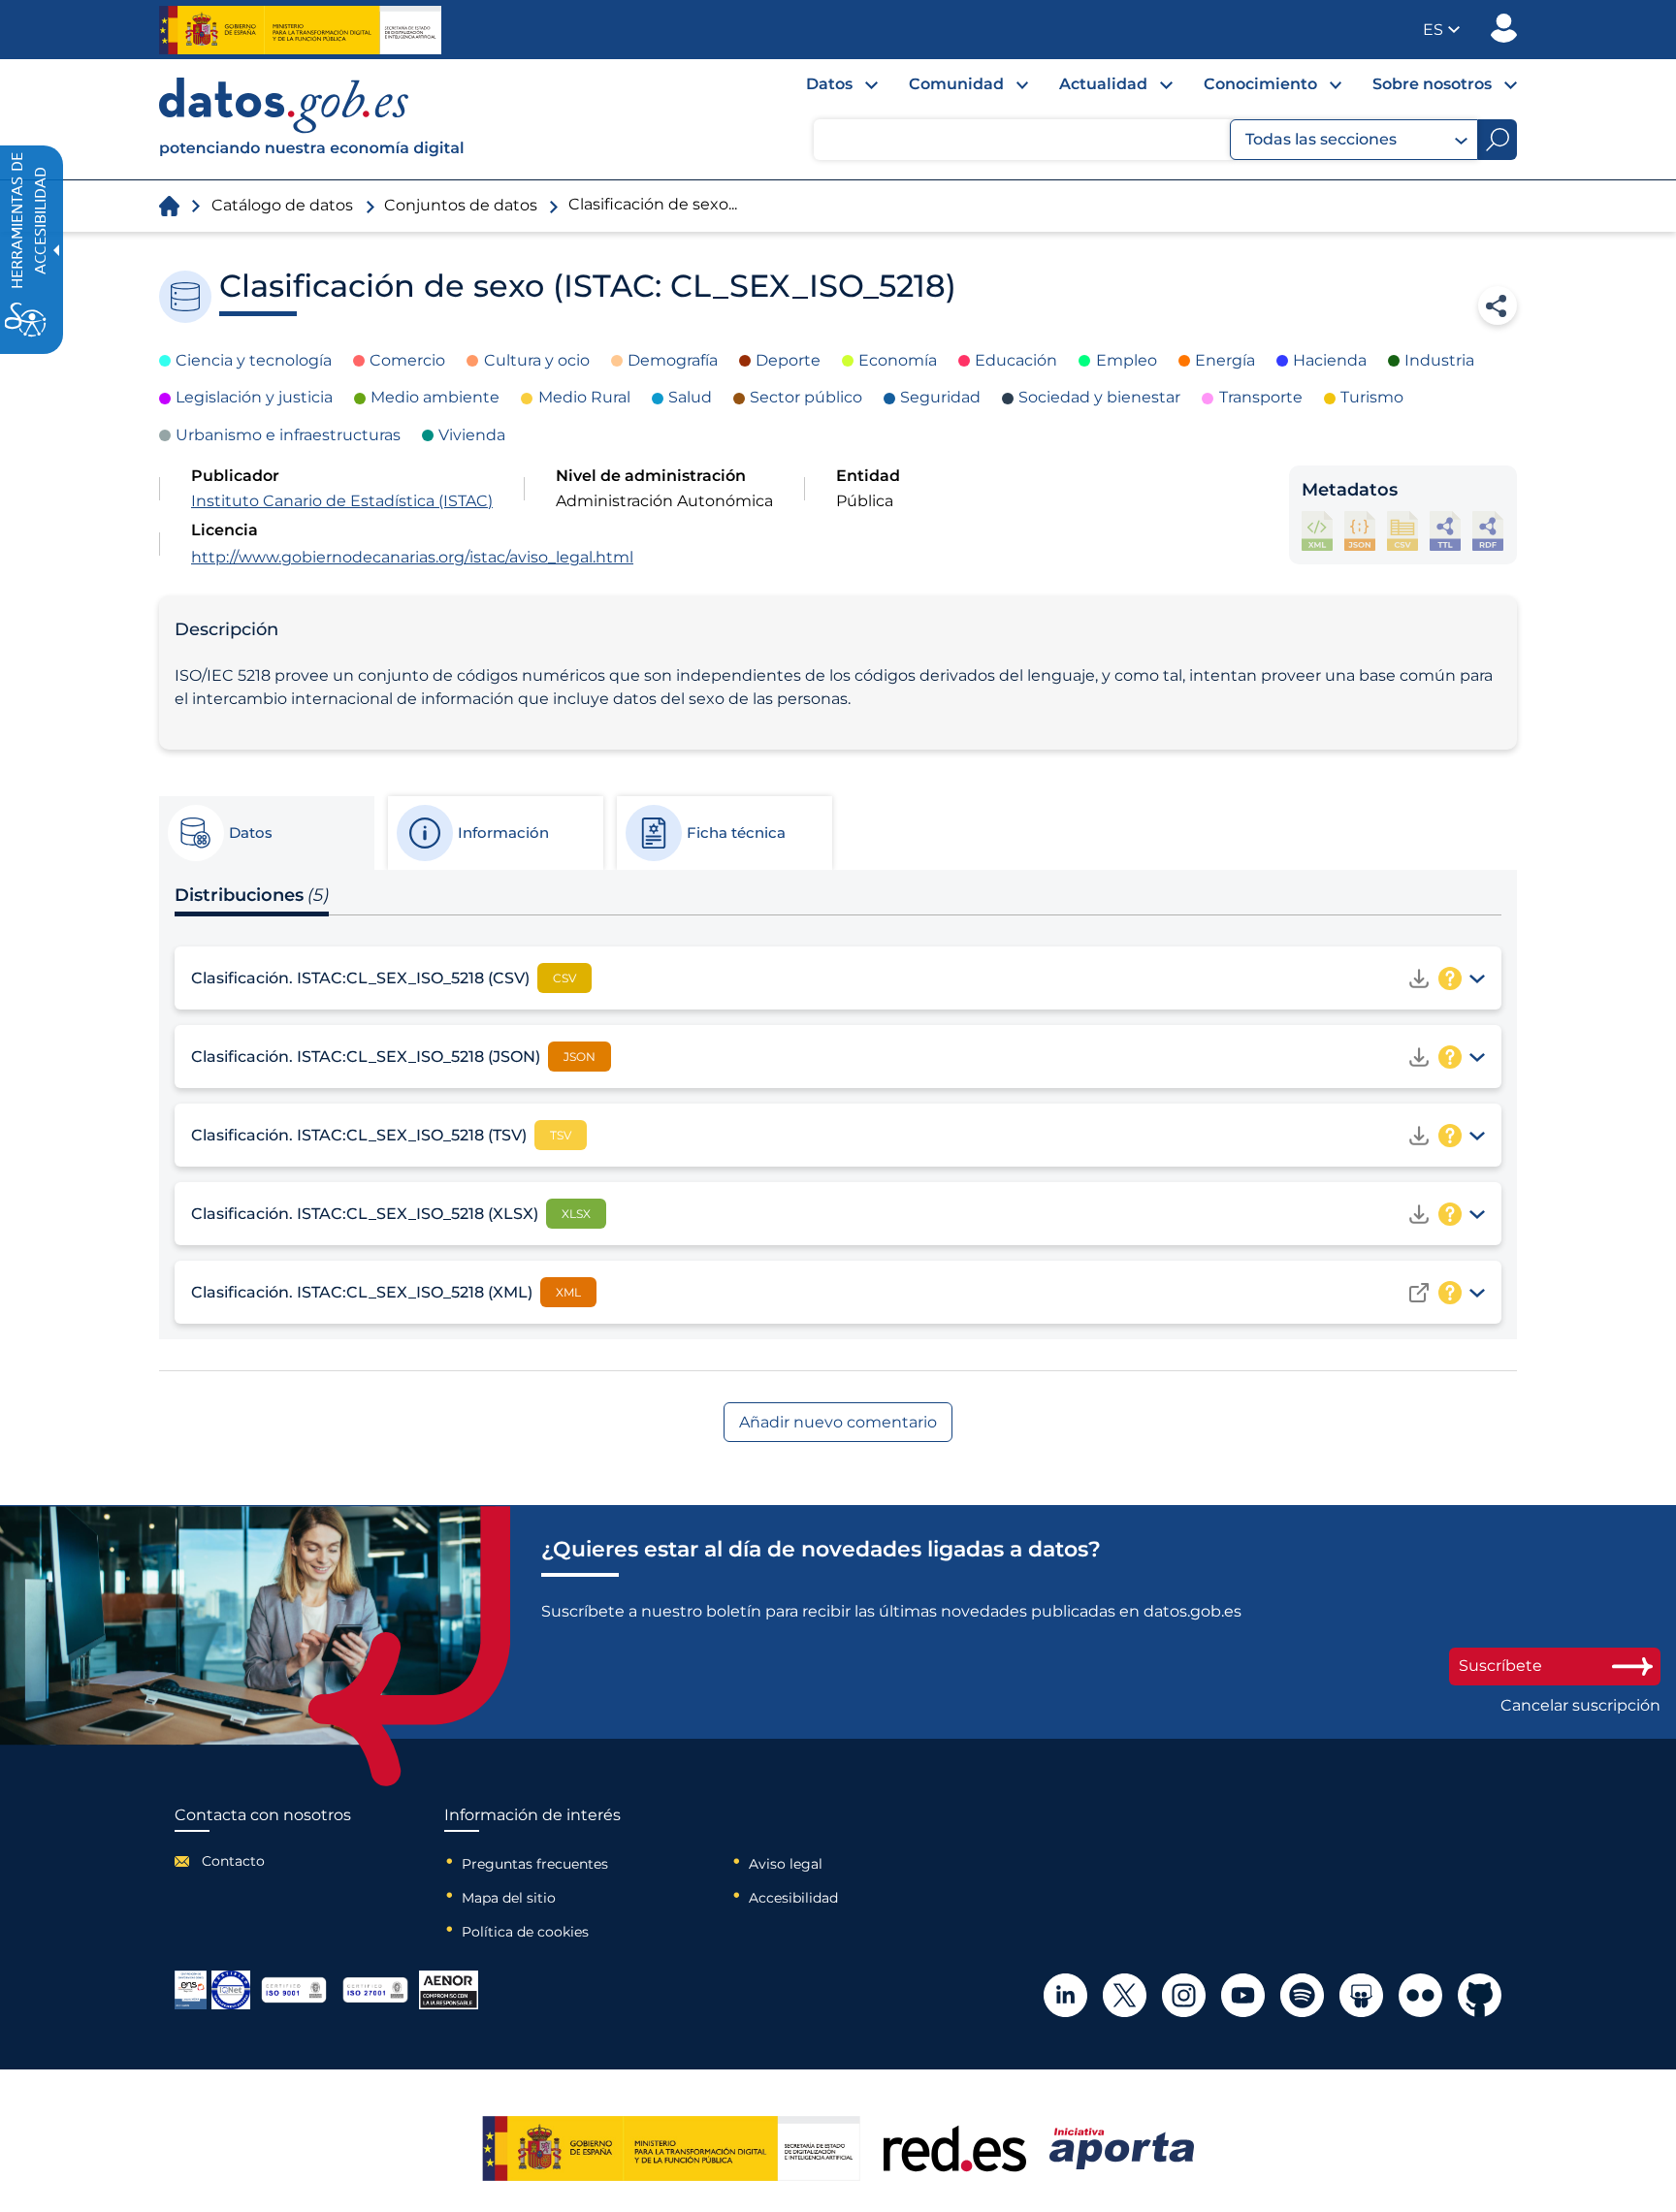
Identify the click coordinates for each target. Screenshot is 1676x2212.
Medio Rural (584, 397)
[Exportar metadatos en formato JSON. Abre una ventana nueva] (1360, 531)
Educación (1016, 360)
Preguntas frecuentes (535, 1864)
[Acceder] (1419, 1293)
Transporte (1261, 397)
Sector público (806, 397)
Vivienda (472, 435)
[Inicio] (312, 119)
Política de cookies (525, 1932)
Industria (1439, 360)
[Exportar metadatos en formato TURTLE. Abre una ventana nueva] (1445, 531)
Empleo (1127, 360)
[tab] (266, 833)
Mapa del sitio (509, 1898)
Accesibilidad (793, 1898)
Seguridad (940, 397)
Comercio (407, 360)
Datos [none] (829, 84)
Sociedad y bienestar (1099, 397)
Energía (1225, 360)
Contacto (233, 1861)
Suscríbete (1500, 1666)
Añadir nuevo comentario (838, 1422)
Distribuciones (252, 895)
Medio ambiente (435, 397)
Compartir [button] (1498, 305)
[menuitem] (826, 89)
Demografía (673, 360)
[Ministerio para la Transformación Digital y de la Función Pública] (300, 30)
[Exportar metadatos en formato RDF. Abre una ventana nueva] (1488, 531)
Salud (690, 397)
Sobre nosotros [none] (1432, 84)
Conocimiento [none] (1260, 84)
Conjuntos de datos (461, 205)
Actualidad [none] (1103, 84)
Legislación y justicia (254, 397)
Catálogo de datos (282, 205)
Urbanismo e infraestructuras (288, 435)
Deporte (788, 360)
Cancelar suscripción (1580, 1706)
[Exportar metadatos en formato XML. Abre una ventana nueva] (1317, 531)
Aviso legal (786, 1864)
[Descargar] (1419, 978)
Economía (898, 360)
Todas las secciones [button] (1321, 139)
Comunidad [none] (956, 84)
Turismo (1372, 397)
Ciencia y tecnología (254, 360)
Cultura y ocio (537, 360)
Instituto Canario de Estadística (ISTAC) (342, 501)
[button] (1441, 30)
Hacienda (1330, 360)
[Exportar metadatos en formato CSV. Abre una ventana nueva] (1402, 531)
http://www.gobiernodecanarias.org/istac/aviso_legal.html (412, 557)
